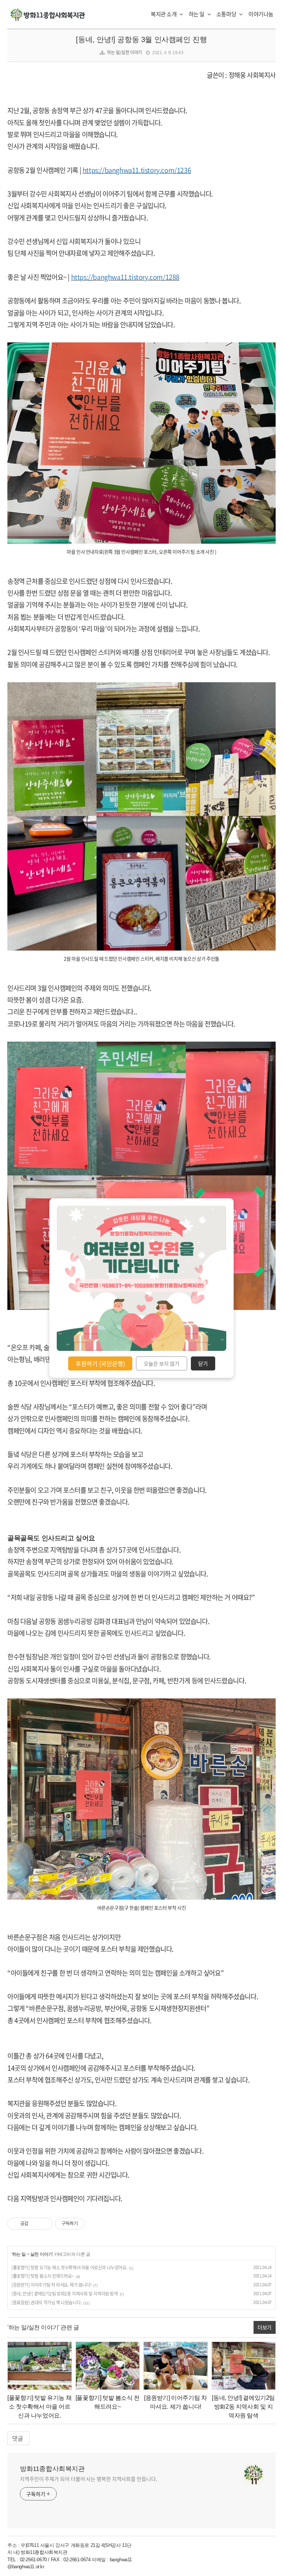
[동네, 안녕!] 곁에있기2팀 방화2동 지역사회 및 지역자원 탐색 (65, 2294)
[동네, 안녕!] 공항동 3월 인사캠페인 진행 (141, 39)
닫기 (203, 1363)
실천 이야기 (41, 2254)
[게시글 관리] (44, 2224)
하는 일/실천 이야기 (124, 52)
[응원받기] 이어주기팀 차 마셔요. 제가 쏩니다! (51, 2285)
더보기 (265, 2327)
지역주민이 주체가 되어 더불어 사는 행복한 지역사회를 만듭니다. (89, 2479)
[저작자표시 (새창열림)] (88, 2224)
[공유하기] (35, 2224)
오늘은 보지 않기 (162, 1363)
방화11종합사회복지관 (52, 2469)
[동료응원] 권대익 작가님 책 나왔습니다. (46, 2303)
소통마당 (227, 14)
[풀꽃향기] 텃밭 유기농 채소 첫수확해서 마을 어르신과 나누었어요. (69, 2267)
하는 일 (197, 14)
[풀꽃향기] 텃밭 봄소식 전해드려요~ (43, 2276)
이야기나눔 (261, 14)
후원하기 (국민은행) (100, 1363)
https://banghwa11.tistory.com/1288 (125, 277)
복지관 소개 (164, 14)
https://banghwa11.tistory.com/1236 (137, 170)
